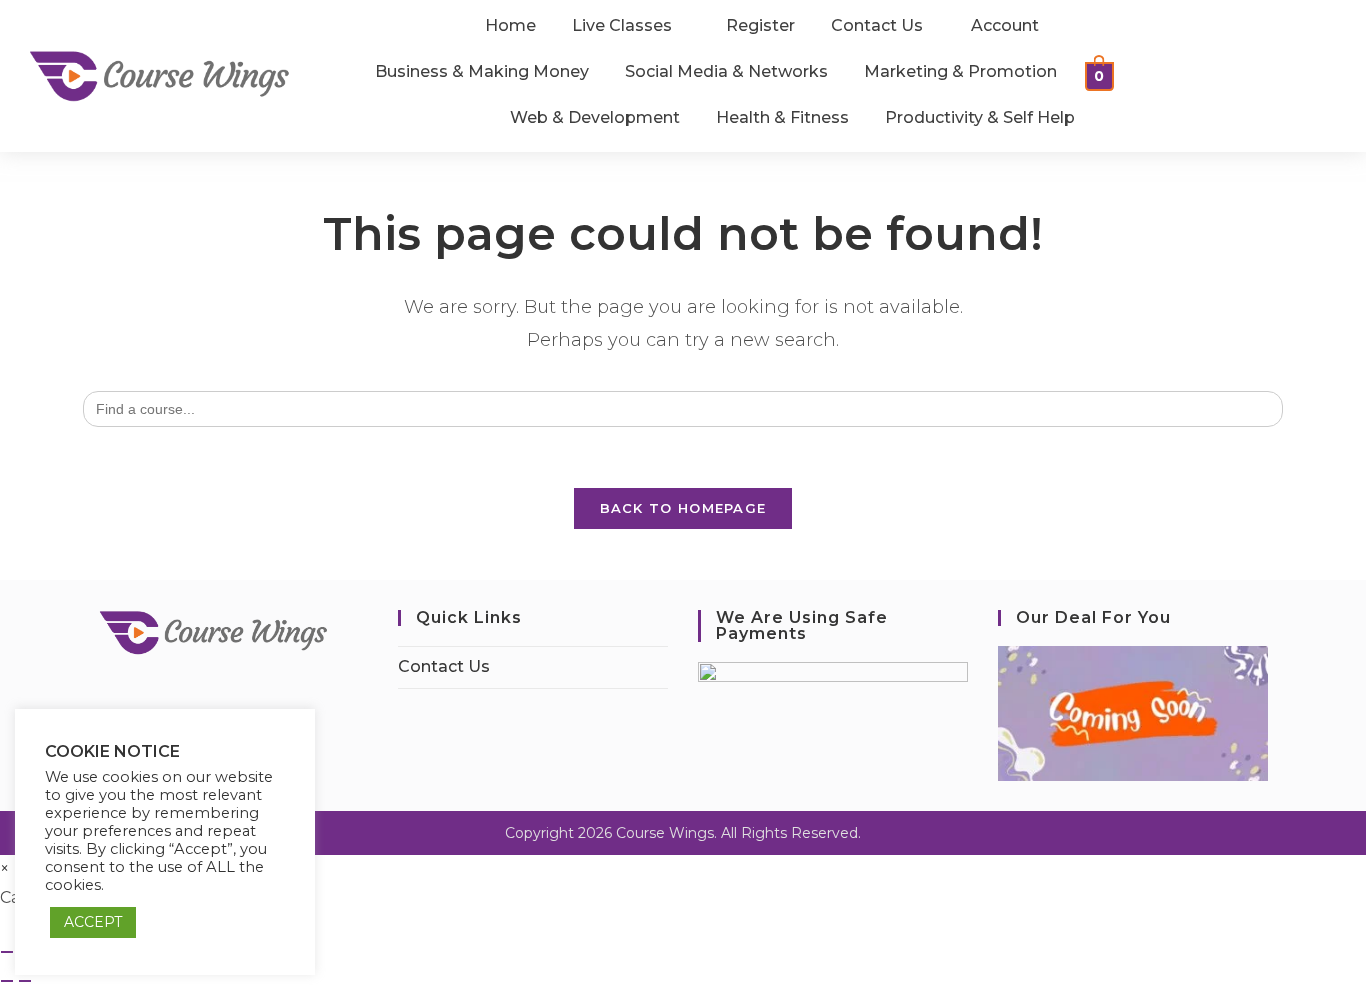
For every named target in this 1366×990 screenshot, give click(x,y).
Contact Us (444, 666)
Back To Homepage (683, 508)
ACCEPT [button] (93, 922)
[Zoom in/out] (7, 952)
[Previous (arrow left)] (7, 981)
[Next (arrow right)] (25, 981)
